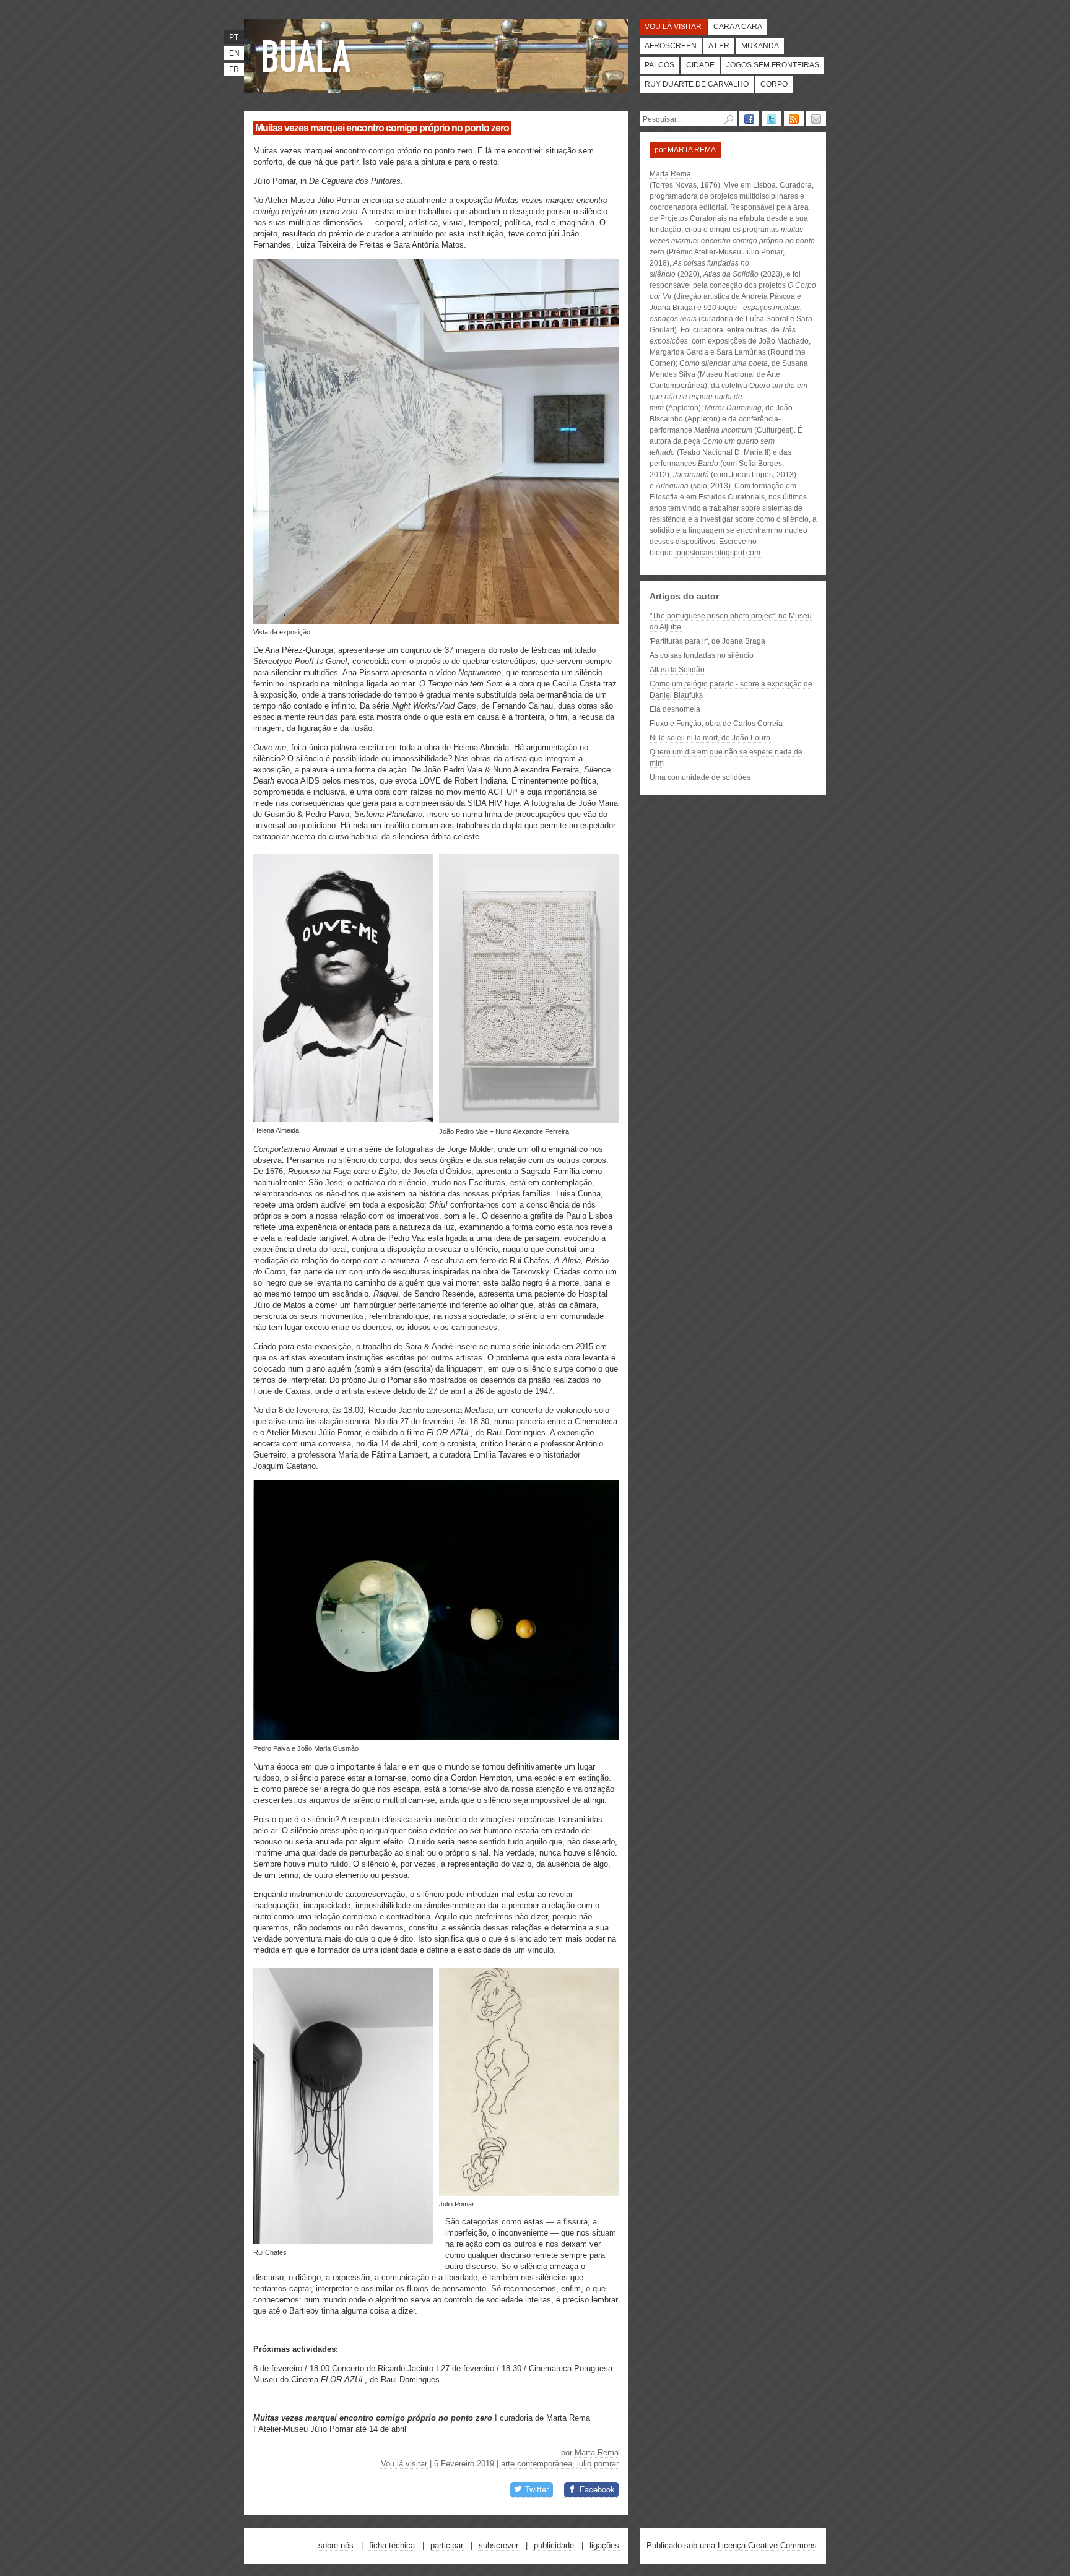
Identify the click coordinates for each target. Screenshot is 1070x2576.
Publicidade (554, 2545)
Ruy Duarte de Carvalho (697, 84)
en (234, 53)
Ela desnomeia (675, 709)
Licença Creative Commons (767, 2545)
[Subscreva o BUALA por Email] (816, 119)
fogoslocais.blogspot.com (718, 553)
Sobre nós (336, 2545)
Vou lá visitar (673, 27)
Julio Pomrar (598, 2464)
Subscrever (498, 2545)
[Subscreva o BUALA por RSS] (794, 119)
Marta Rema (597, 2453)
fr (234, 69)
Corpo (774, 84)
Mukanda (760, 46)
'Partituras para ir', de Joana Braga (707, 641)
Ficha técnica (392, 2545)
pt (234, 37)
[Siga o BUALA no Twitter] (772, 119)
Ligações (604, 2545)
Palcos (659, 65)
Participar (447, 2545)
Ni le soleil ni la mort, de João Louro (710, 738)
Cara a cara (738, 27)
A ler (719, 46)
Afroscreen (671, 46)
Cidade (700, 65)
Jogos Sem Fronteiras (773, 65)
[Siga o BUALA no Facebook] (749, 119)
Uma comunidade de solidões (700, 777)
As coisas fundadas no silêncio (702, 655)
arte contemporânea (537, 2464)
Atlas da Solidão (677, 670)
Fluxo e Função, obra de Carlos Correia (716, 724)
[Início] (309, 56)
